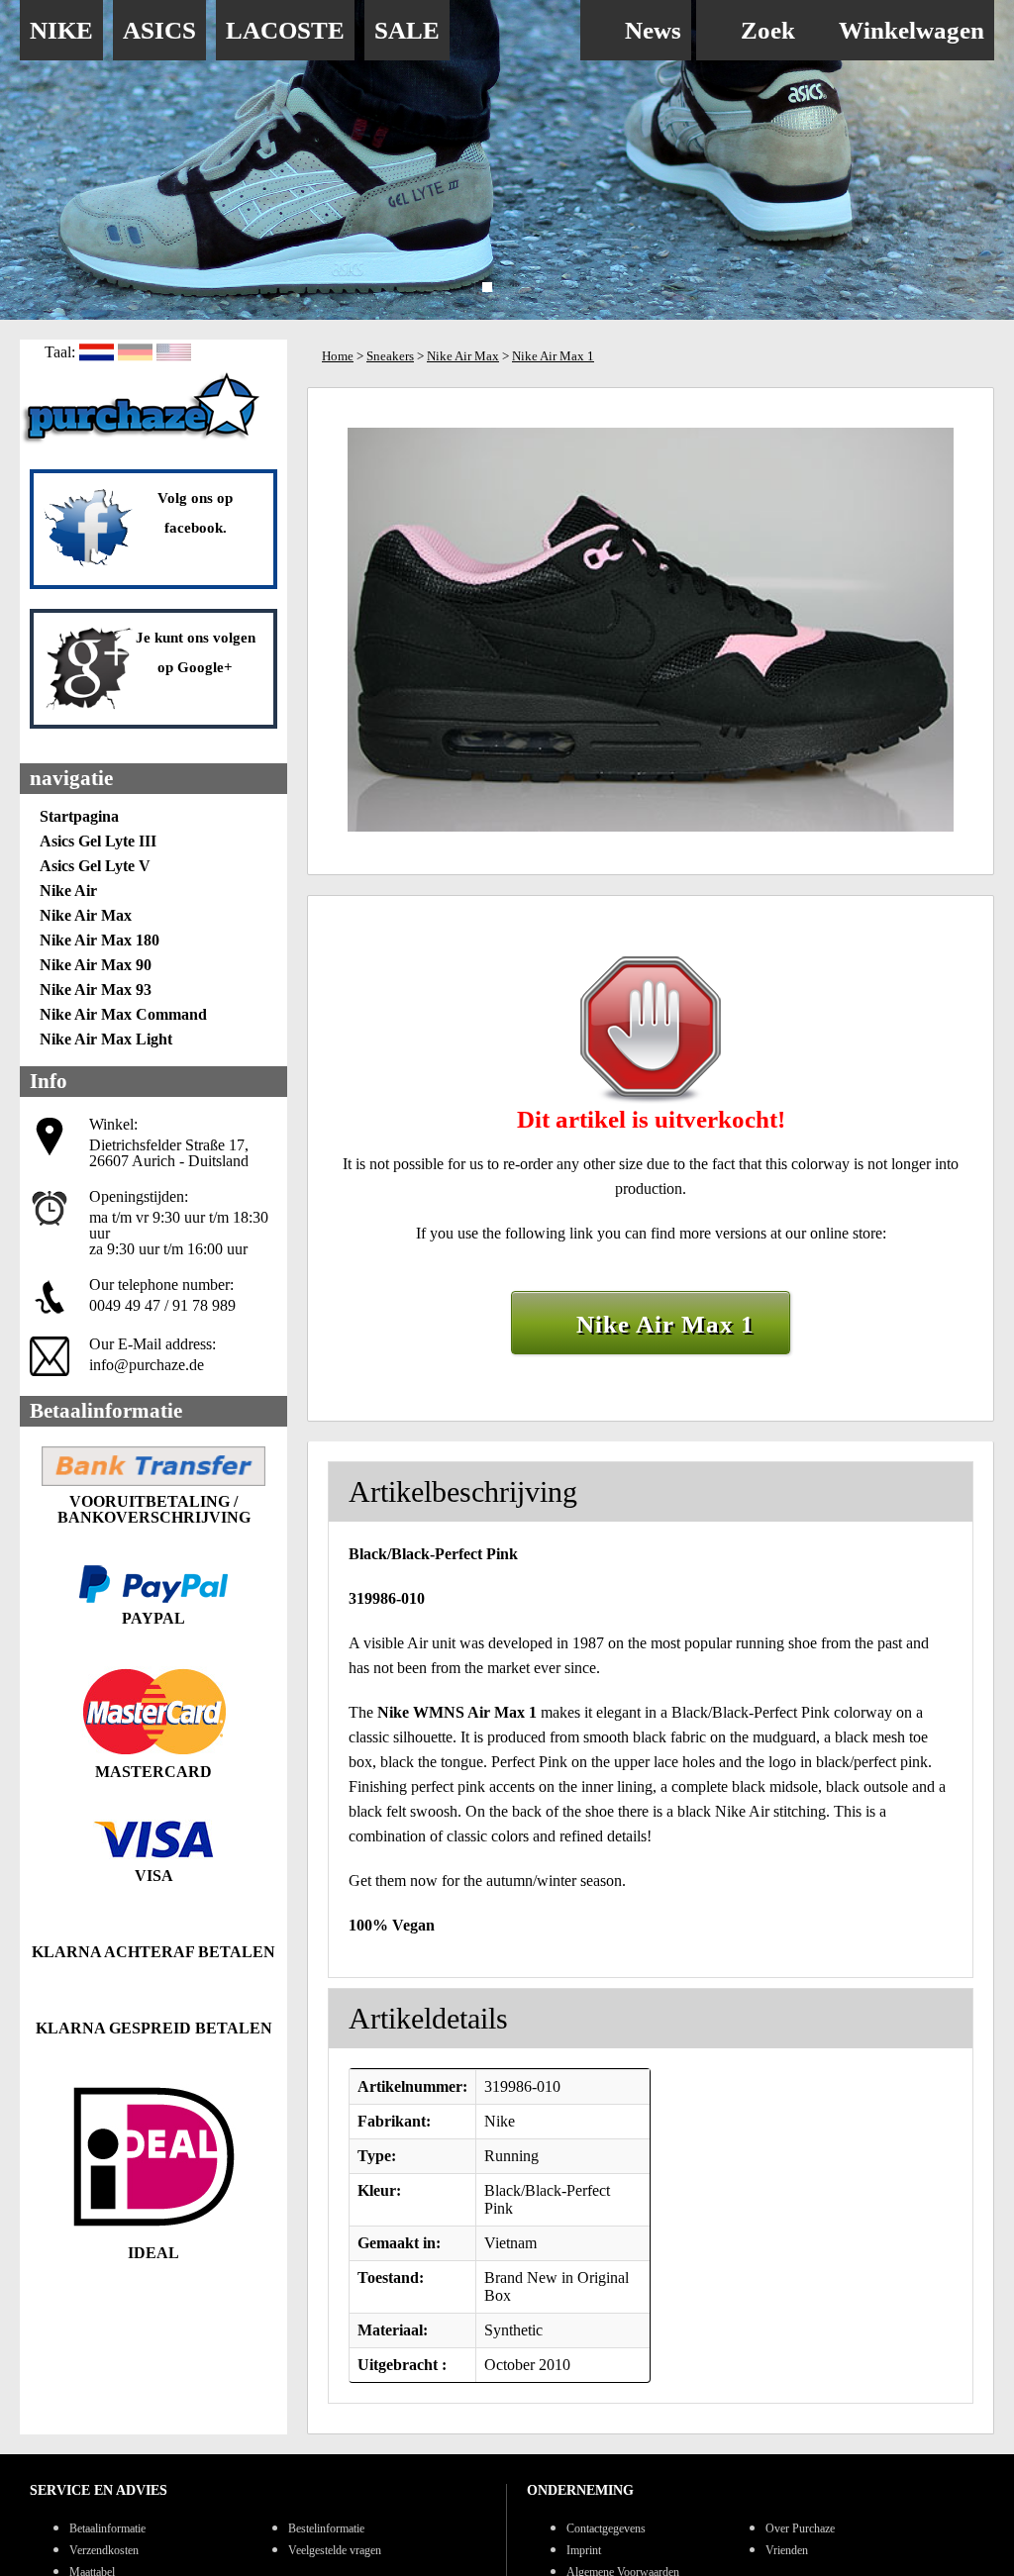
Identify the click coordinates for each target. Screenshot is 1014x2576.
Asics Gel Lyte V (95, 866)
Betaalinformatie (107, 2528)
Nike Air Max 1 (553, 356)
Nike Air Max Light (106, 1039)
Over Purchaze (800, 2528)
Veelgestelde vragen (335, 2550)
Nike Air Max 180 (100, 940)
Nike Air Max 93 (96, 990)
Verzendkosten (104, 2550)
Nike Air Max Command (123, 1014)
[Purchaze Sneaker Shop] (144, 441)
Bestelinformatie (326, 2528)
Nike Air (68, 891)
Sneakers (390, 356)
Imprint (584, 2550)
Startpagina (79, 816)
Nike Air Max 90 (96, 965)
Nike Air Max (86, 915)
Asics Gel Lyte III (98, 841)
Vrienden (787, 2550)
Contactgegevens (606, 2528)
